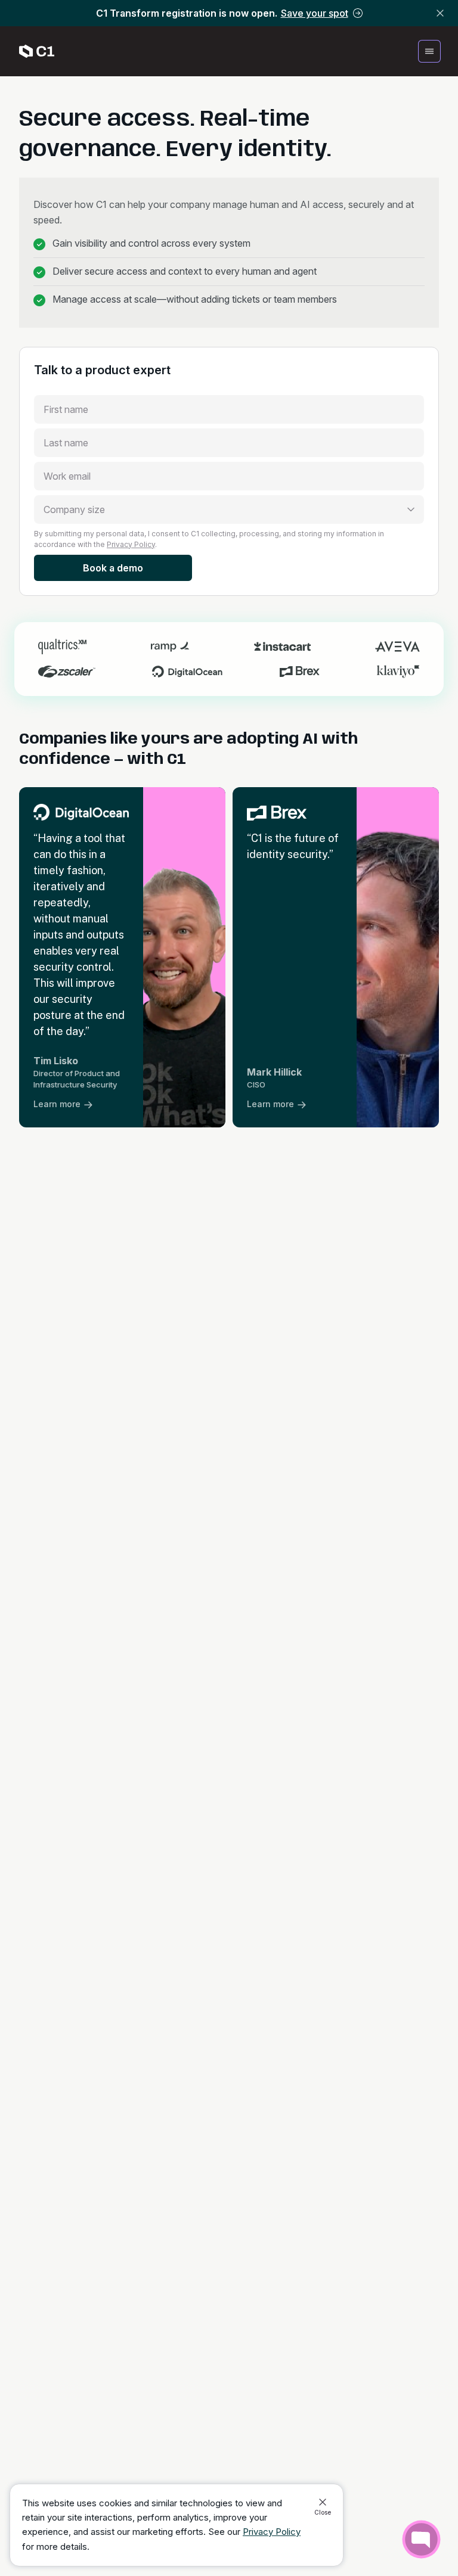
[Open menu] (429, 51)
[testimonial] (122, 957)
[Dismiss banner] (440, 13)
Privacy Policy (131, 544)
